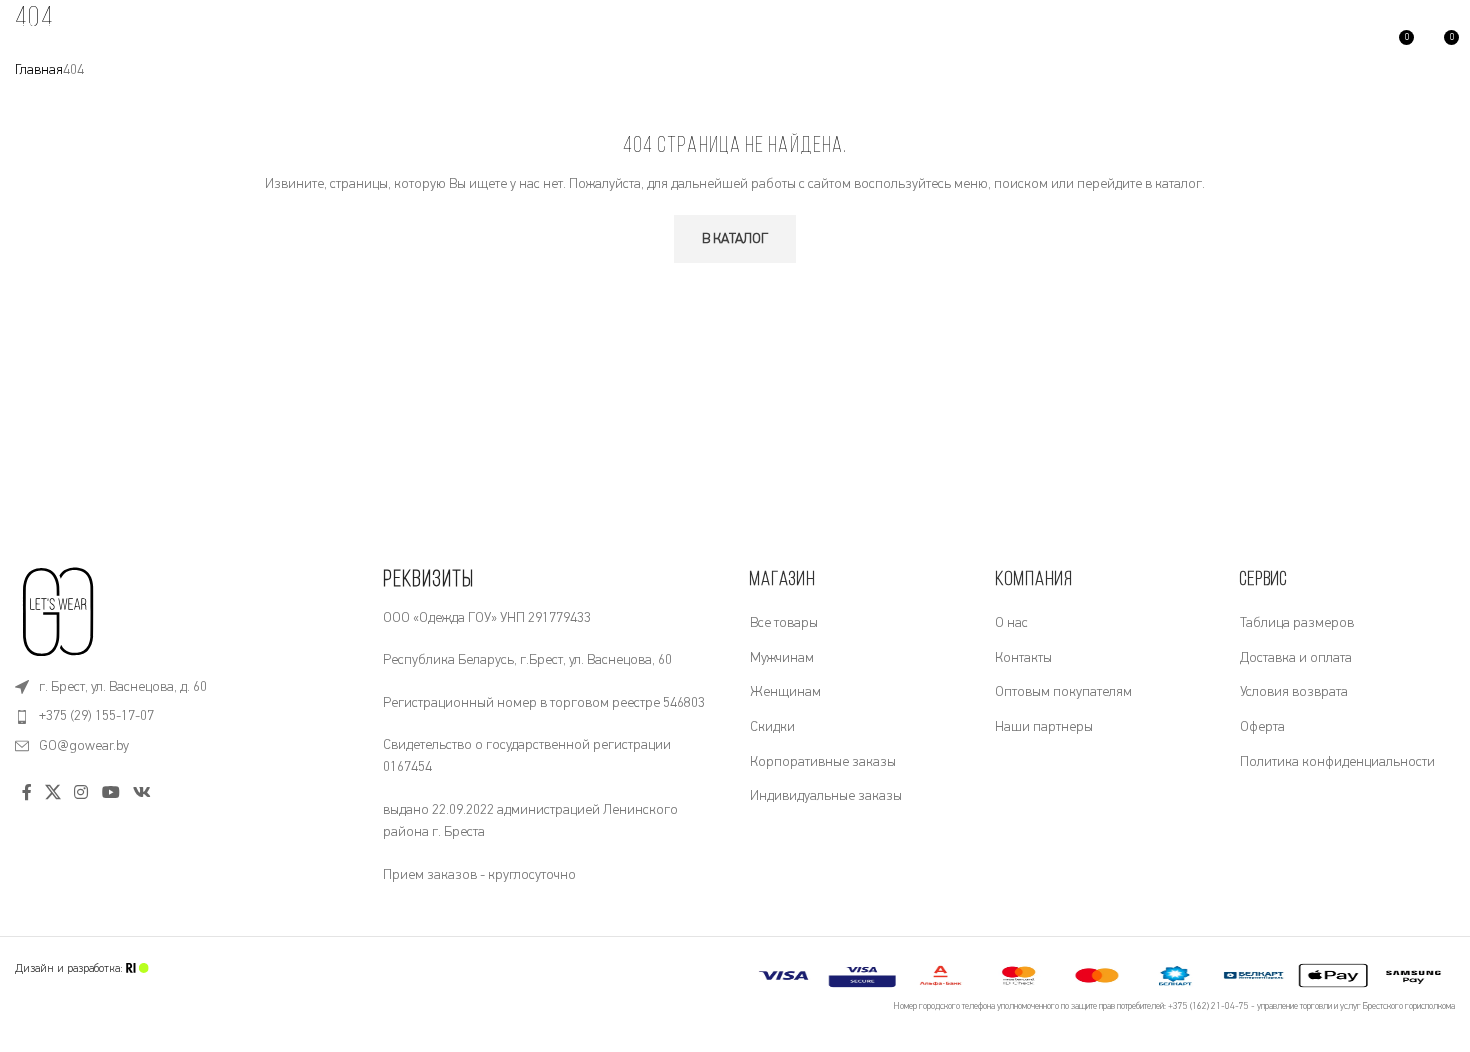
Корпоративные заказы (823, 762)
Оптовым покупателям (1063, 692)
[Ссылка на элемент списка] (184, 687)
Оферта (1262, 727)
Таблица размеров (1297, 623)
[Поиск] (287, 45)
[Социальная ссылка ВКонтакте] (141, 793)
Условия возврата (1294, 692)
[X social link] (52, 793)
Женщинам (785, 692)
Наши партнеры (1044, 727)
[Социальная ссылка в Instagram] (81, 793)
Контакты (1023, 658)
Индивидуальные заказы (826, 796)
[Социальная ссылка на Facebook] (26, 793)
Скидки (772, 727)
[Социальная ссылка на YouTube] (110, 793)
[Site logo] (37, 44)
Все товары (784, 623)
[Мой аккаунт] (1355, 45)
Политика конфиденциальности (1337, 762)
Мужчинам (782, 658)
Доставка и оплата (1296, 658)
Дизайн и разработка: (70, 968)
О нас (1011, 623)
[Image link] (60, 611)
